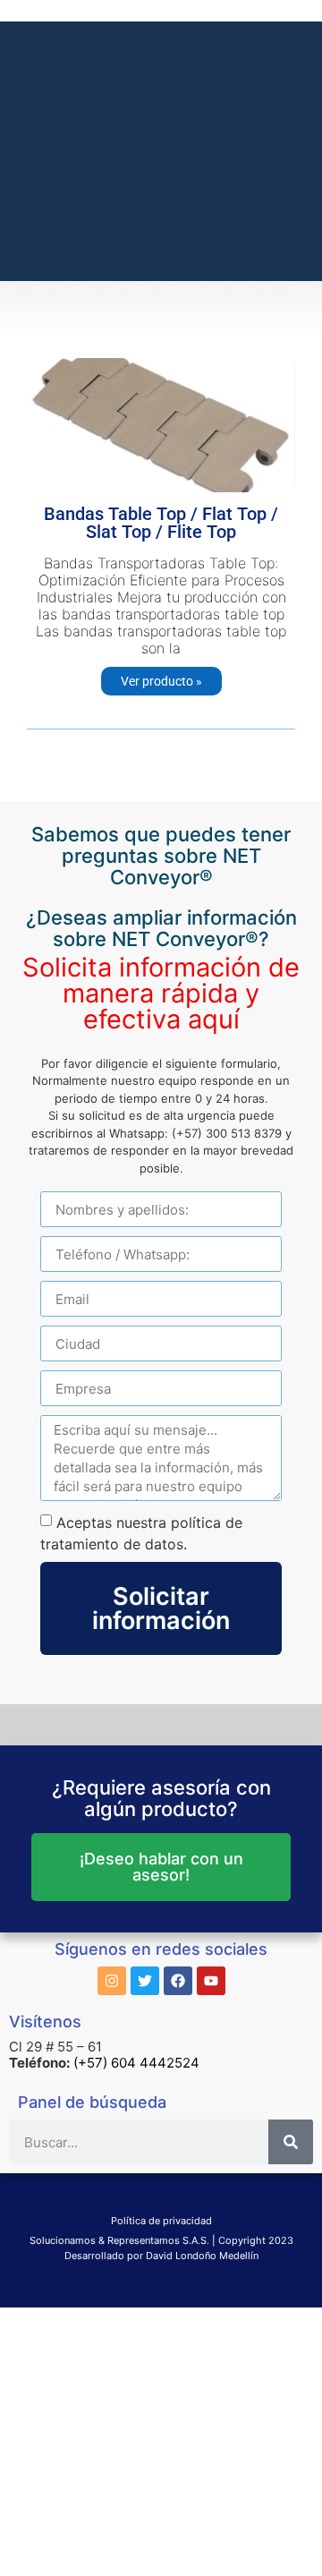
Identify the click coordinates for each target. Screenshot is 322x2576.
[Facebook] (178, 1981)
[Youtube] (211, 1981)
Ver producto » (161, 681)
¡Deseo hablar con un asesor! (161, 1867)
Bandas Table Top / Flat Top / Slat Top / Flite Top (161, 523)
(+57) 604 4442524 (136, 2063)
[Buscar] (291, 2142)
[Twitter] (145, 1981)
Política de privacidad (161, 2221)
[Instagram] (112, 1981)
